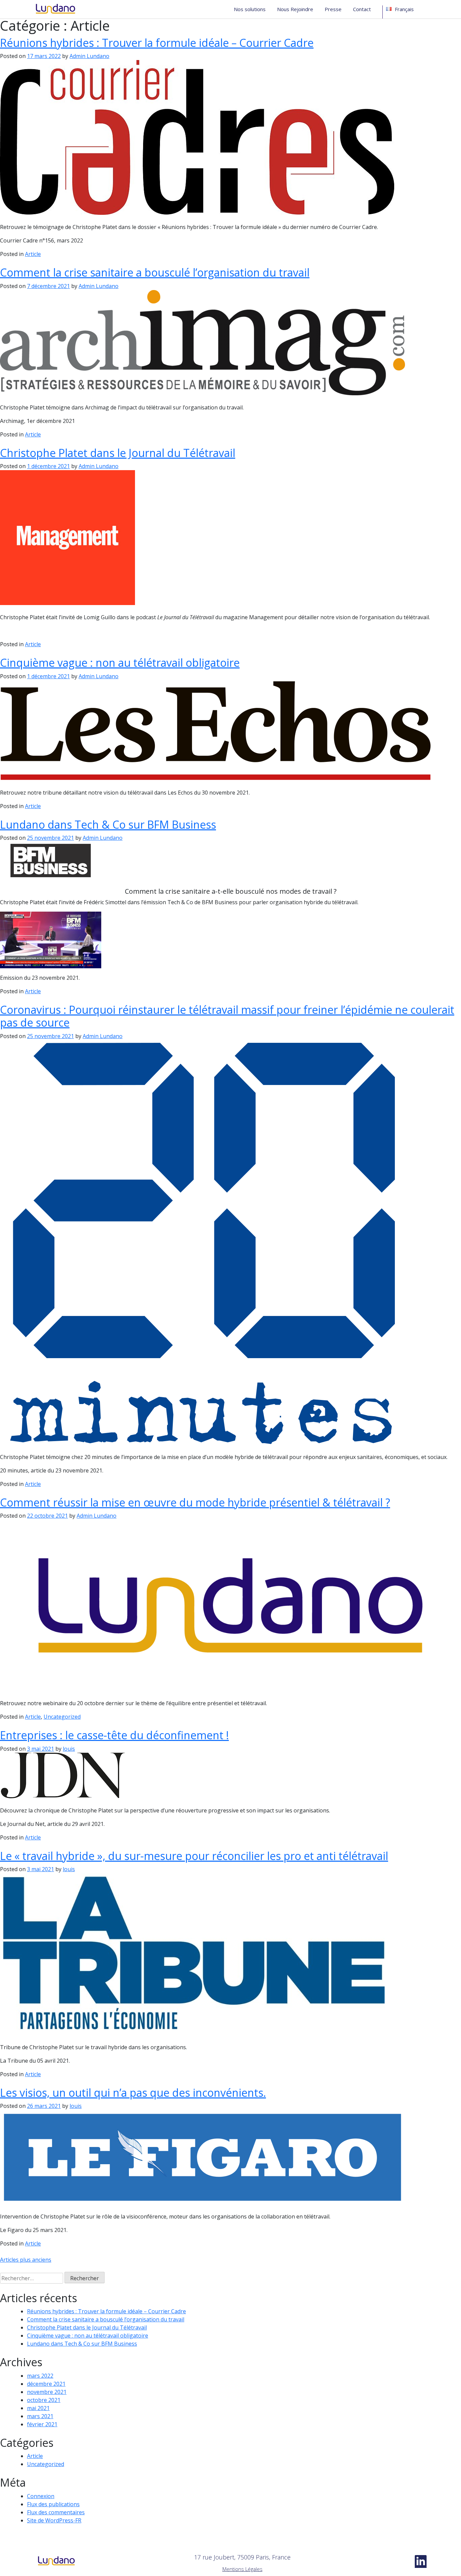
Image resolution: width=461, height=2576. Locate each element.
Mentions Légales (242, 2569)
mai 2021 (38, 2408)
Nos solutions (250, 9)
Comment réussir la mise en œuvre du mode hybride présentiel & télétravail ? (195, 1502)
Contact (362, 9)
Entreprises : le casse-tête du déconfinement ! (114, 1735)
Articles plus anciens (26, 2260)
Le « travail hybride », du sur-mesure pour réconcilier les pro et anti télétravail (194, 1856)
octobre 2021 (44, 2400)
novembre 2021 (47, 2392)
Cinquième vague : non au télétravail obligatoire (120, 663)
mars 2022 (40, 2376)
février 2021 (42, 2424)
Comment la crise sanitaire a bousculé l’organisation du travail (155, 272)
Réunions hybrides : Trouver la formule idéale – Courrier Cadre (157, 43)
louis (69, 1749)
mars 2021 (40, 2416)
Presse (333, 9)
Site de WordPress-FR (54, 2520)
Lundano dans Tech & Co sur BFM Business (108, 824)
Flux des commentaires (56, 2512)
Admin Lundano (89, 56)
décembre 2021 (46, 2384)
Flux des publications (53, 2504)
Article (33, 254)
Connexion (41, 2496)
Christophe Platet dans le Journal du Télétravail (118, 453)
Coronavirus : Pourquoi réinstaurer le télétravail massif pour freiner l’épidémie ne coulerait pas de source (227, 1016)
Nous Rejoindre (295, 9)
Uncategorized (62, 1717)
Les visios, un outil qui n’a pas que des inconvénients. (133, 2093)
